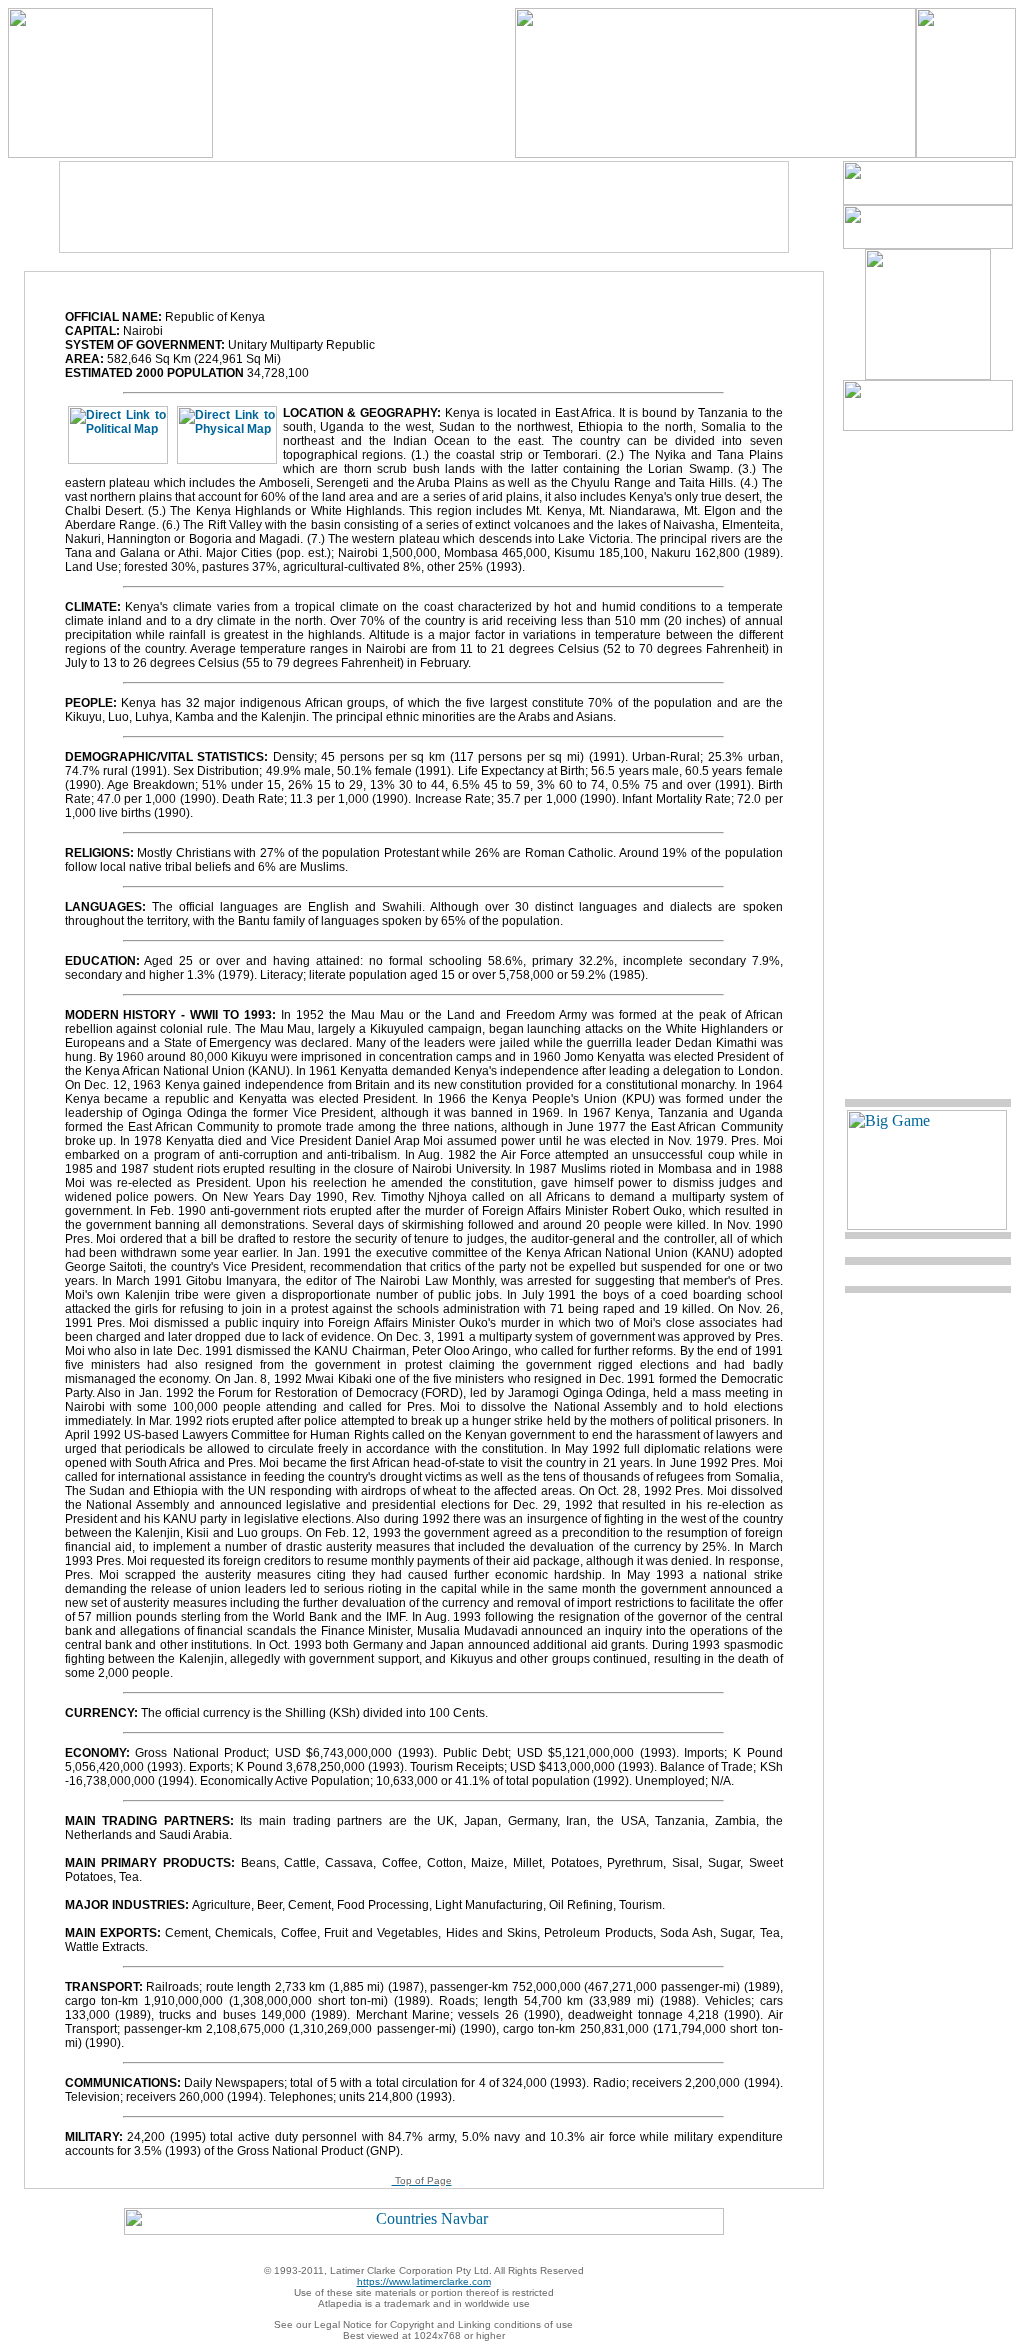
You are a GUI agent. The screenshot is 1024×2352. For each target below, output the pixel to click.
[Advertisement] (424, 207)
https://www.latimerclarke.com (424, 2281)
